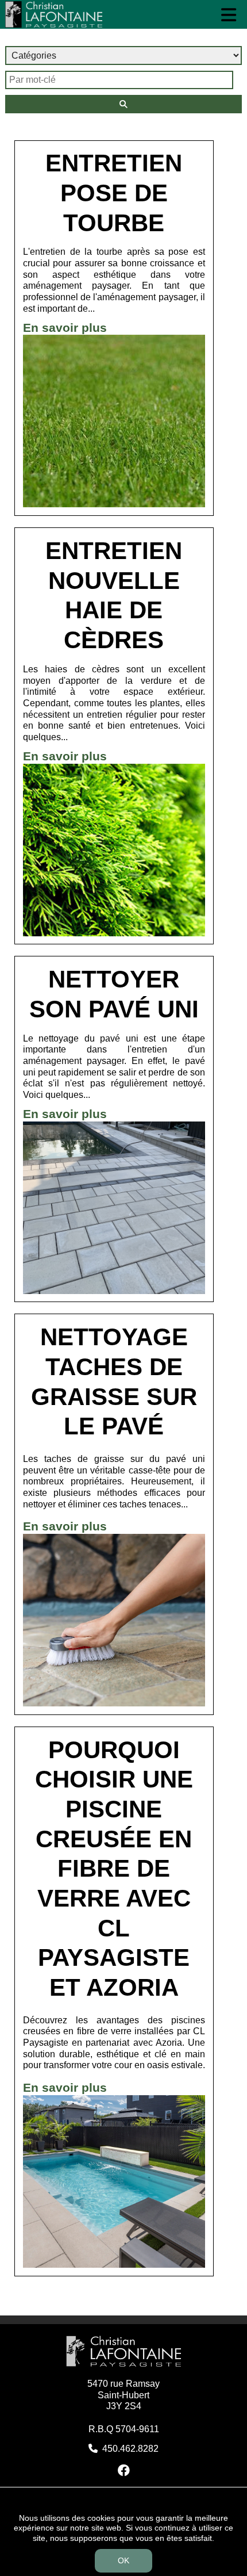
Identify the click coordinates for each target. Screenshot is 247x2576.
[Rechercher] (124, 104)
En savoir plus (65, 328)
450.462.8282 (130, 2449)
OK (123, 2560)
